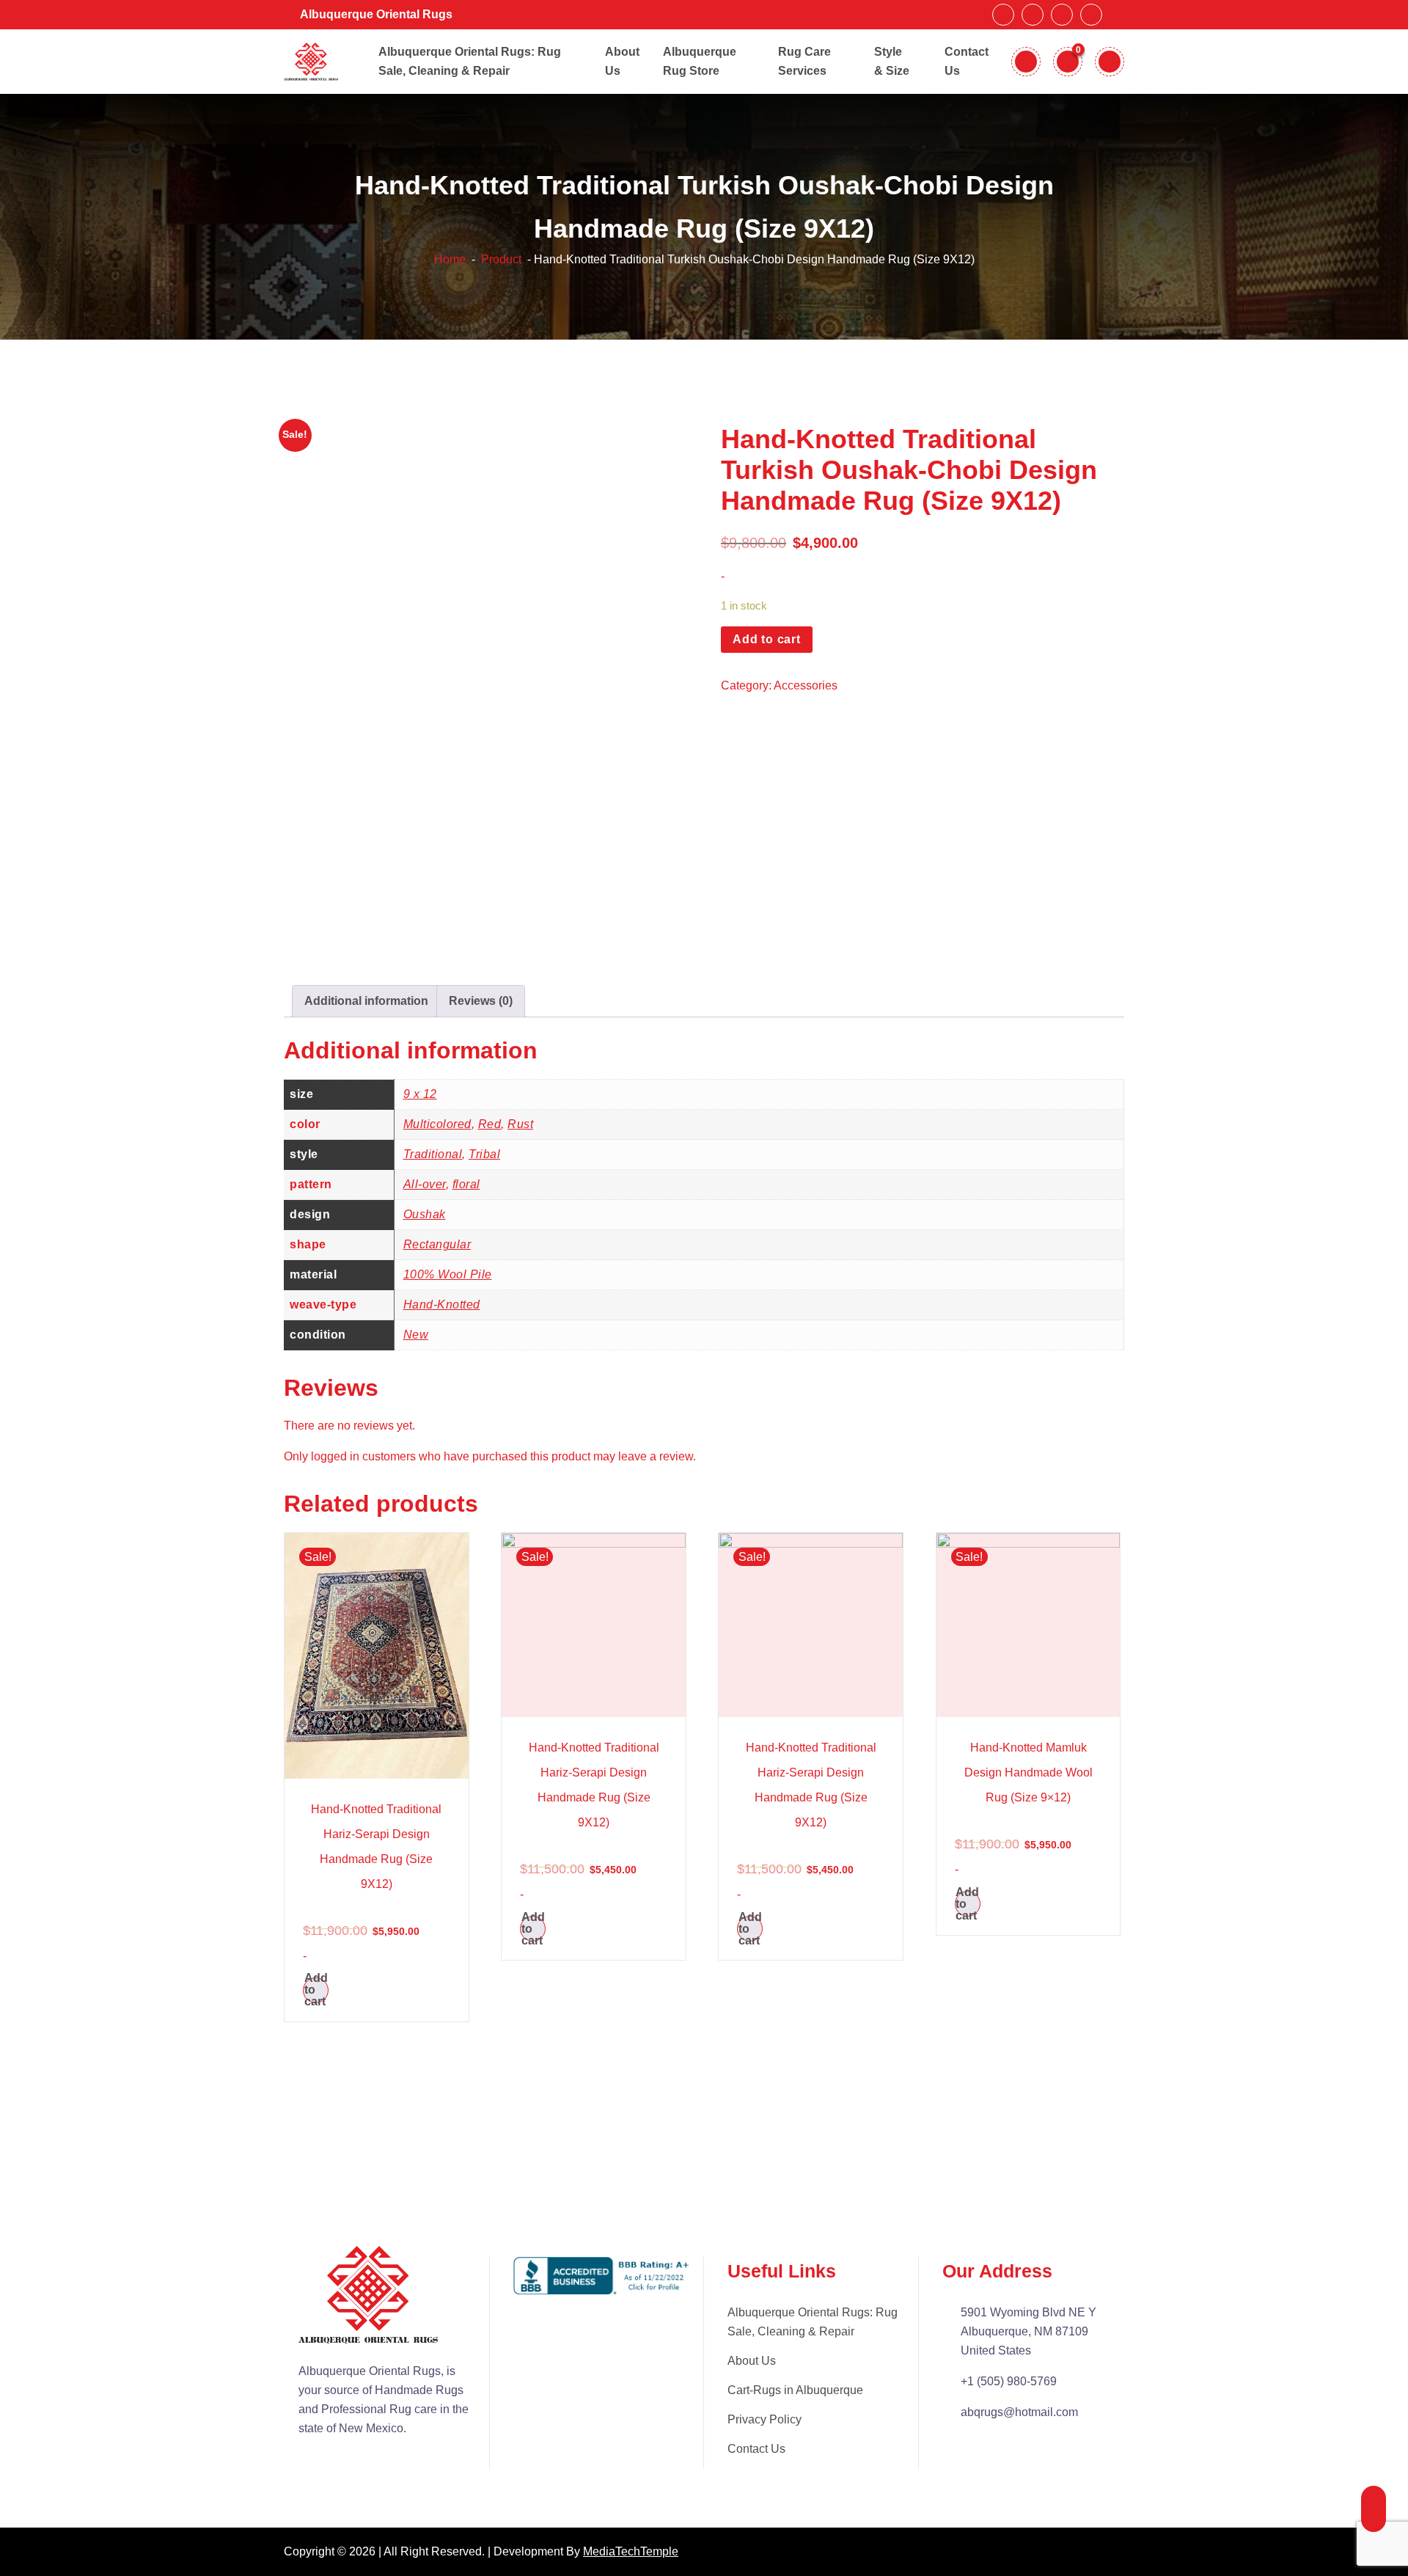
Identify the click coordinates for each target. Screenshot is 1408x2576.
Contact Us (756, 2449)
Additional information (366, 1001)
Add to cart (767, 639)
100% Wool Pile (448, 1274)
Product (500, 259)
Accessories (806, 685)
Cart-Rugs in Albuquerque (795, 2390)
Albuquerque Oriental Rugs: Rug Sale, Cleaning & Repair (813, 2322)
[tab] (366, 1001)
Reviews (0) (481, 1001)
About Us (752, 2361)
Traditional (433, 1154)
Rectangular (437, 1244)
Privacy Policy (764, 2419)
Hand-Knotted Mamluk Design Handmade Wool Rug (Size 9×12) (1028, 1772)
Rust (520, 1124)
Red (490, 1124)
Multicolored (437, 1124)
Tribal (484, 1154)
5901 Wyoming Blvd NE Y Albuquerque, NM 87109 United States (1028, 2331)
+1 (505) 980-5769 (1009, 2381)
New (416, 1335)
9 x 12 (420, 1094)
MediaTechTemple (631, 2551)
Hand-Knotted (442, 1305)
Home (450, 259)
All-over (425, 1184)
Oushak (425, 1214)
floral (466, 1184)
